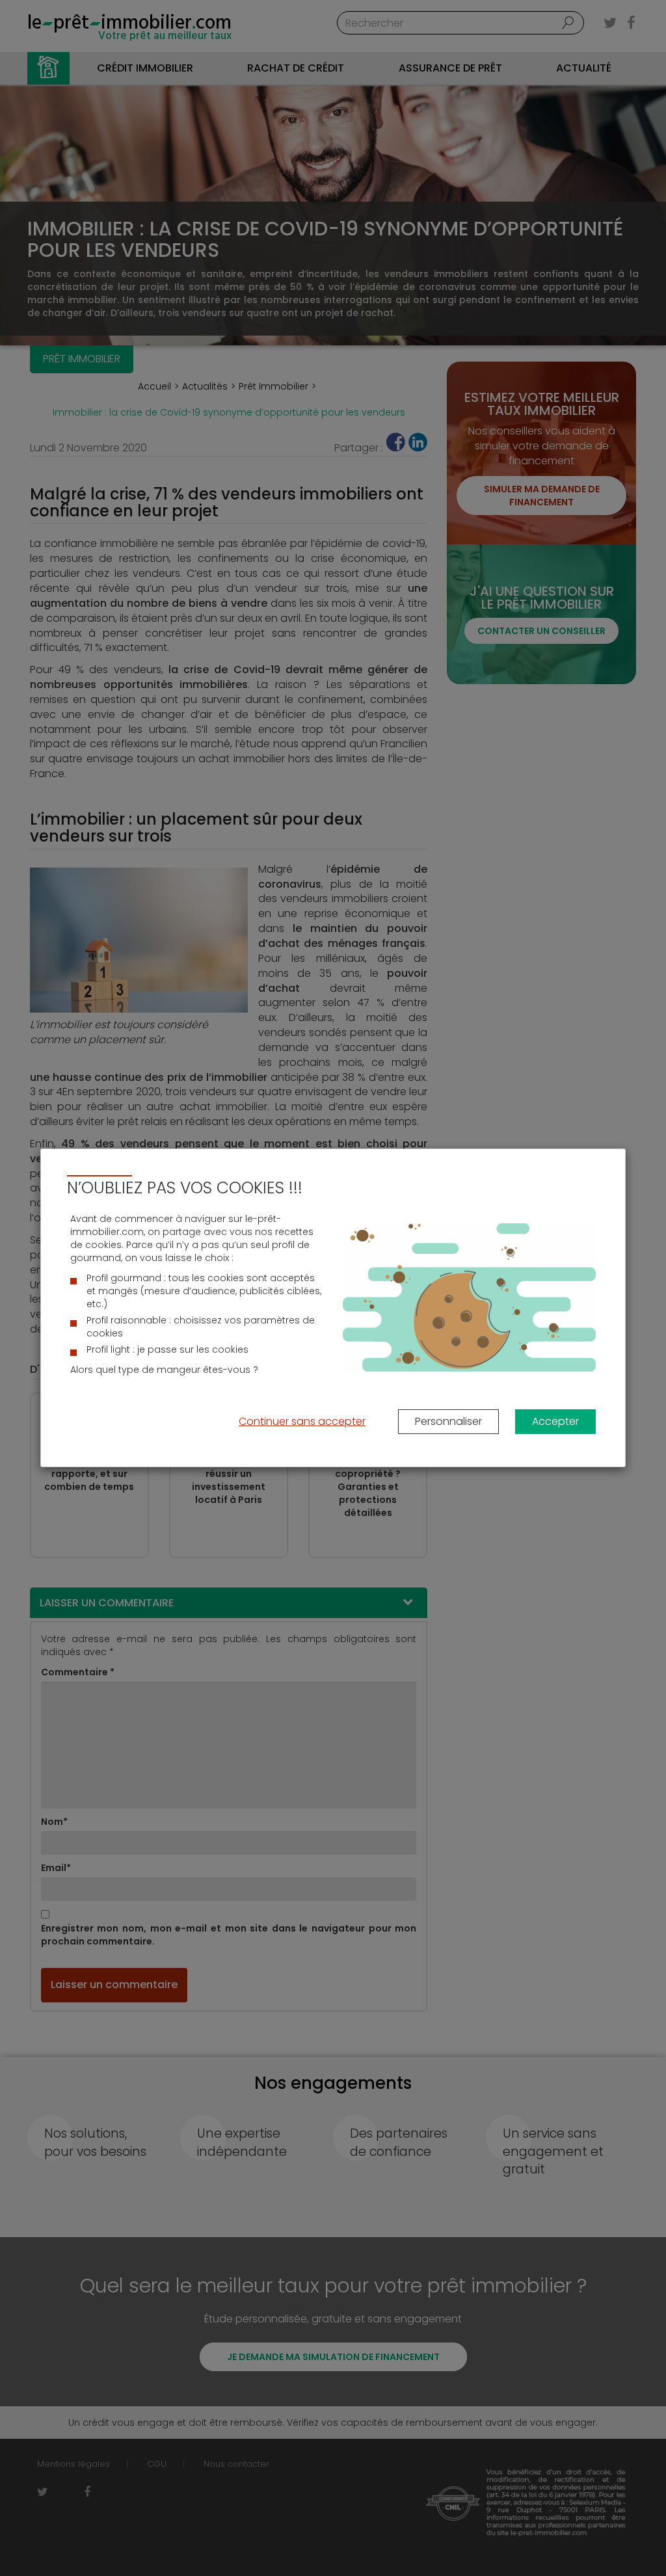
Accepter (555, 1421)
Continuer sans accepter (302, 1421)
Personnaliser (448, 1421)
